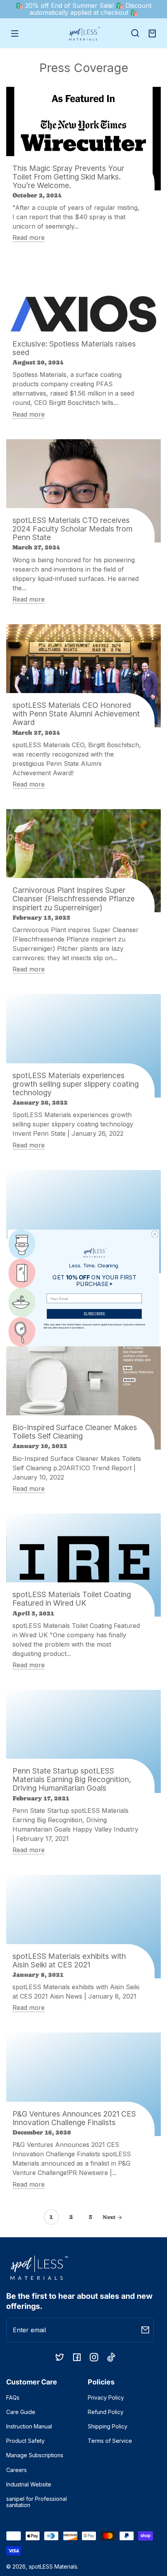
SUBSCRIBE (94, 1314)
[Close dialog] (155, 1234)
